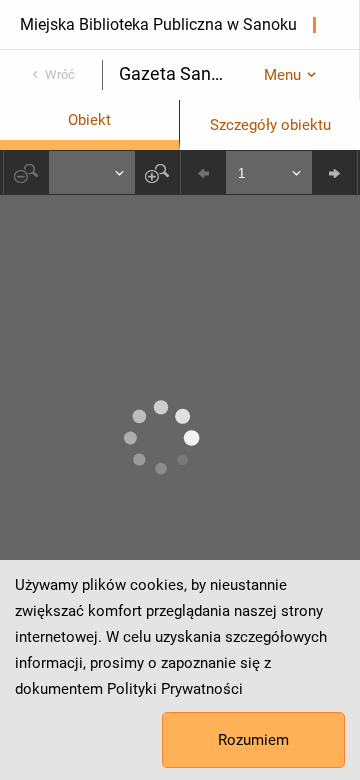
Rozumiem (253, 740)
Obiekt (89, 120)
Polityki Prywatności (175, 689)
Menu (282, 75)
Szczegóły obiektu (270, 125)
